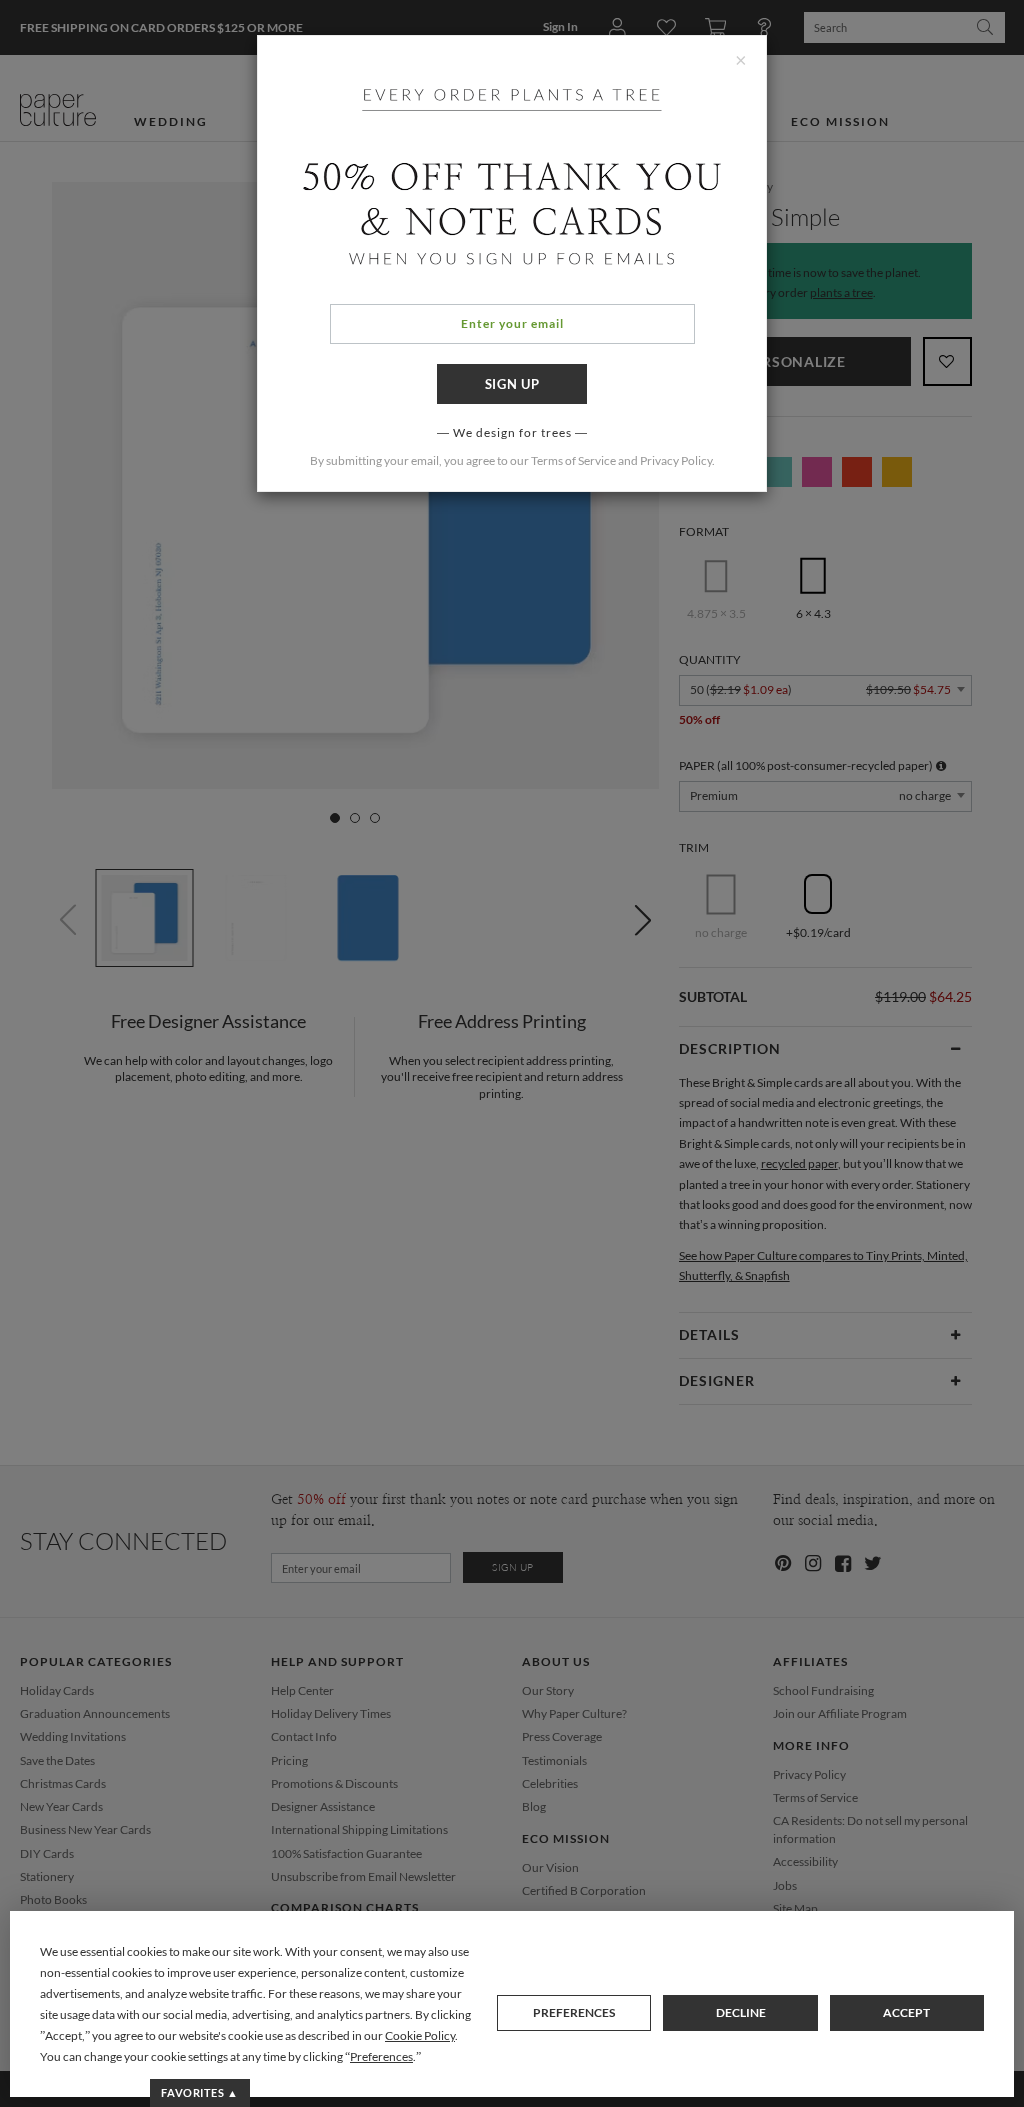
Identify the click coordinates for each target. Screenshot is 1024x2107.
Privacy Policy (676, 460)
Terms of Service (573, 460)
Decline (741, 2012)
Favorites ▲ (199, 2092)
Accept (906, 2012)
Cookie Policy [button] (420, 2035)
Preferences (574, 2012)
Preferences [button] (381, 2056)
